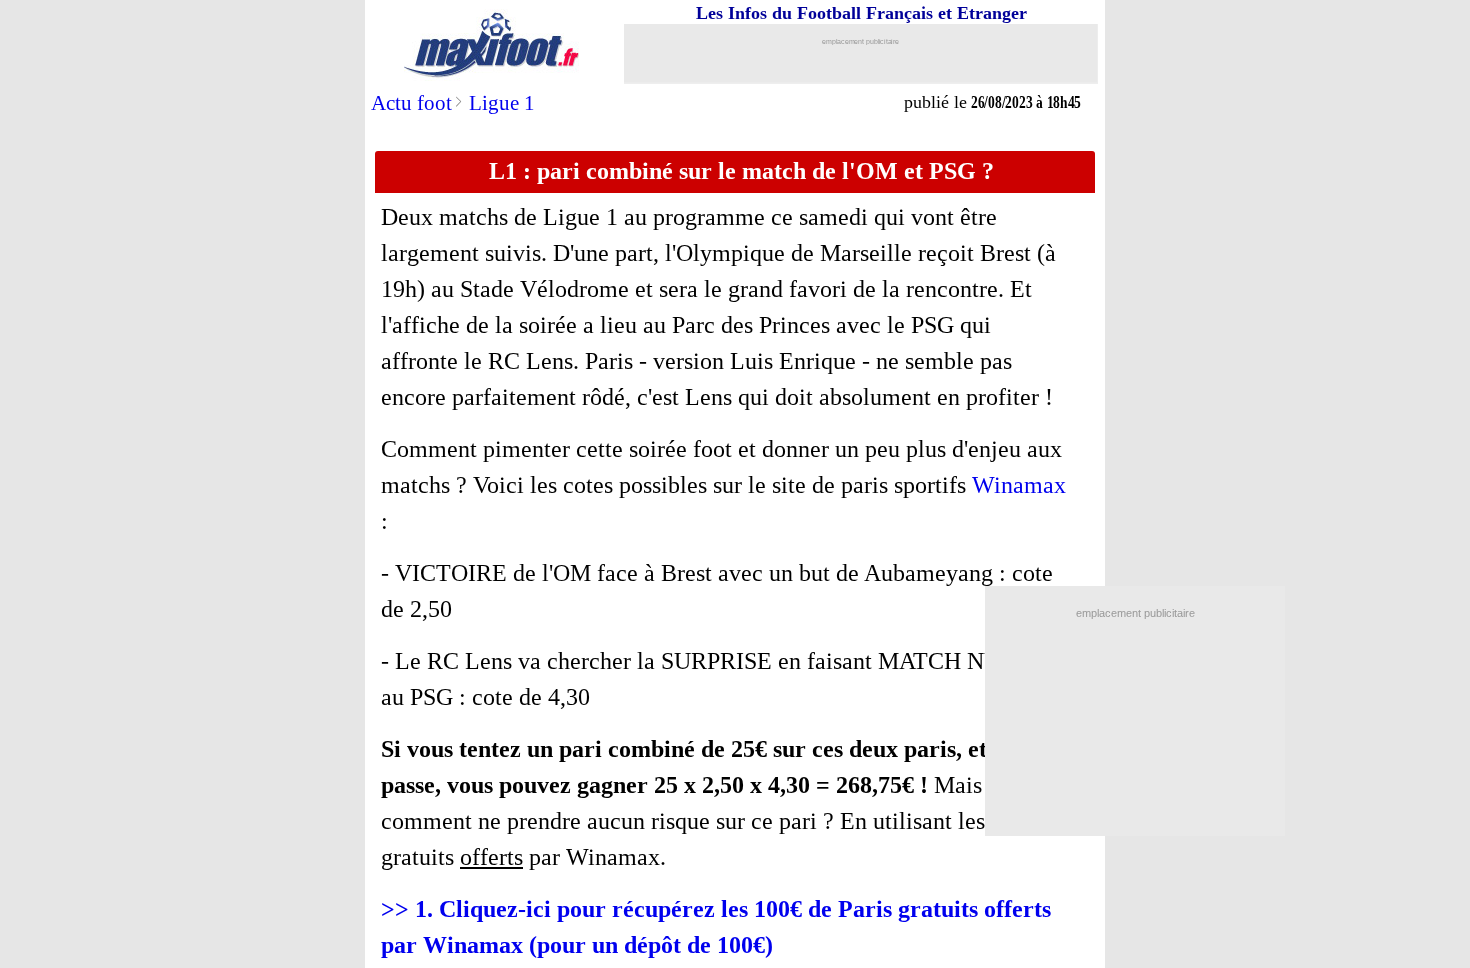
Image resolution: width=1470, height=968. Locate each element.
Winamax (1019, 485)
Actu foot (411, 103)
